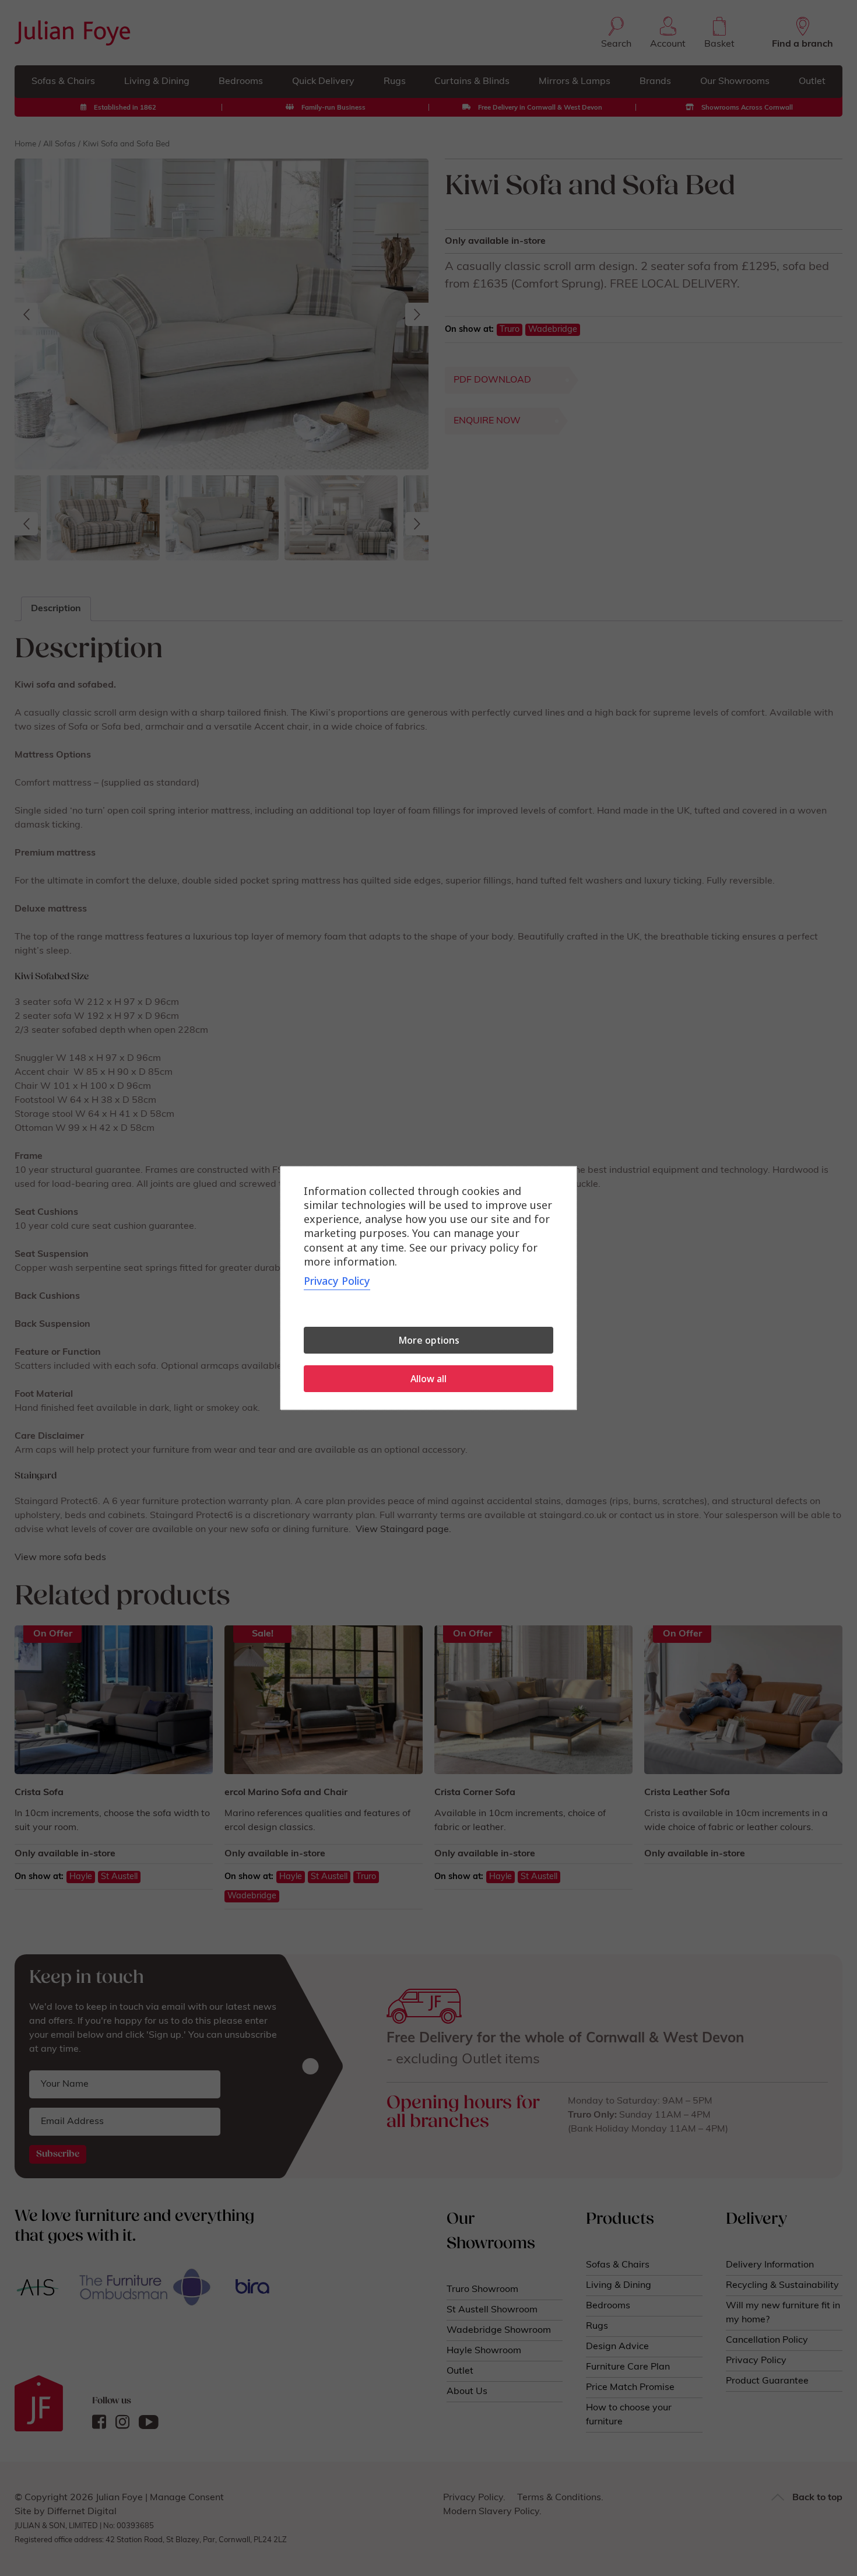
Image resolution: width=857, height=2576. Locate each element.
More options (429, 1340)
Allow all (428, 1379)
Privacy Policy (337, 1281)
